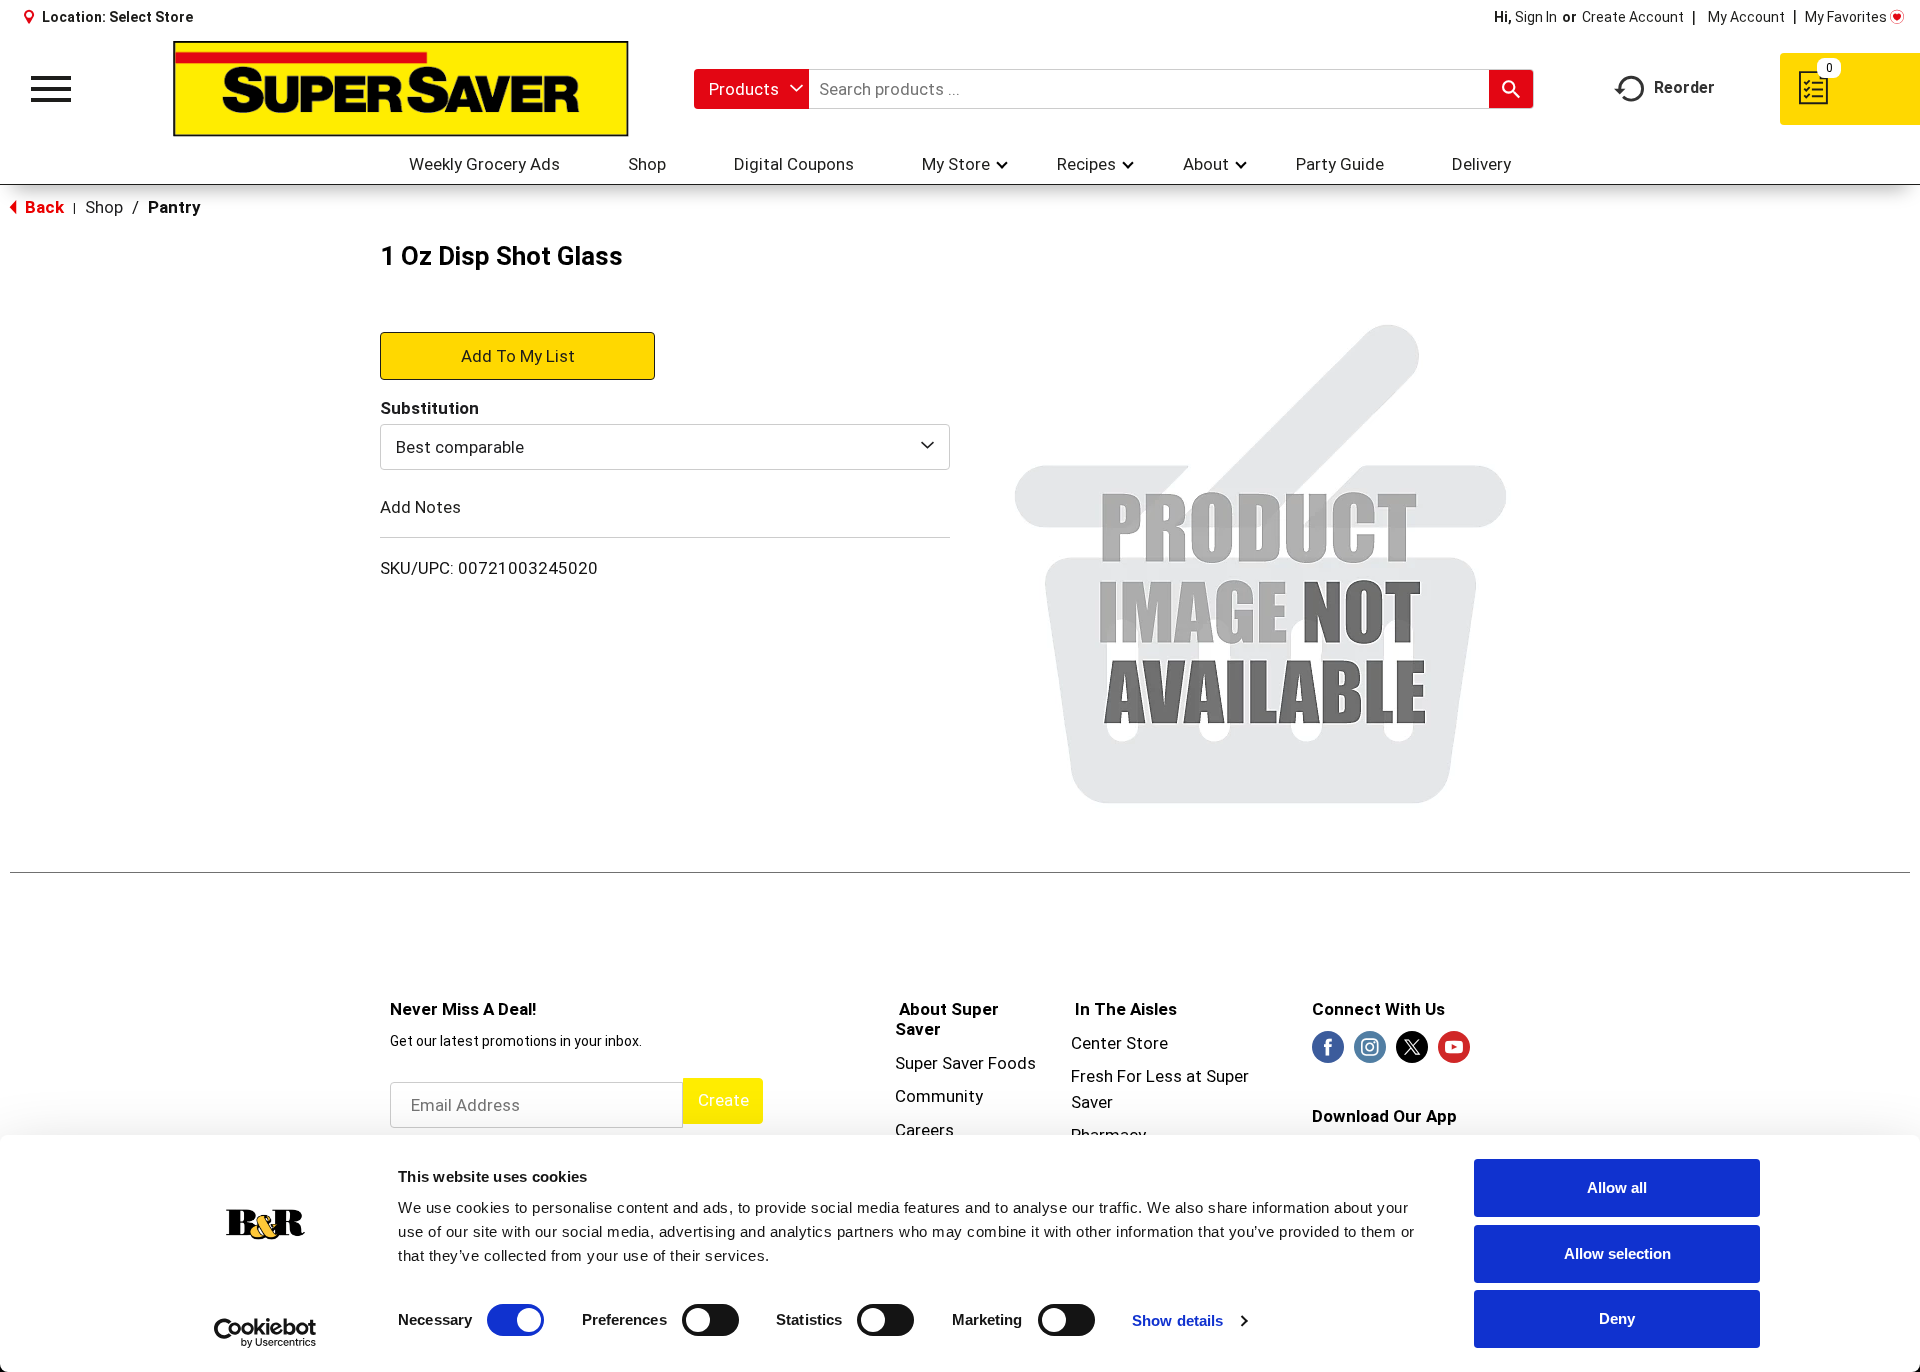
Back (42, 207)
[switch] (710, 1320)
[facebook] (1328, 1053)
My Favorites (1846, 17)
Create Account (1633, 17)
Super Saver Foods (965, 1063)
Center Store (1119, 1043)
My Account (1746, 17)
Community (939, 1096)
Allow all (1617, 1187)
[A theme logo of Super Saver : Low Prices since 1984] (401, 89)
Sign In (1536, 17)
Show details (1177, 1320)
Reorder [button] (1684, 87)
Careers (924, 1130)
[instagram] (1370, 1053)
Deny (1617, 1318)
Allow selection (1617, 1253)
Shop (104, 207)
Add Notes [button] (420, 507)
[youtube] (1454, 1053)
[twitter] (1412, 1053)
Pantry (174, 207)
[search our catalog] (1511, 89)
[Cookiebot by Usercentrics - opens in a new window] (265, 1333)
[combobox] (751, 89)
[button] (517, 355)
